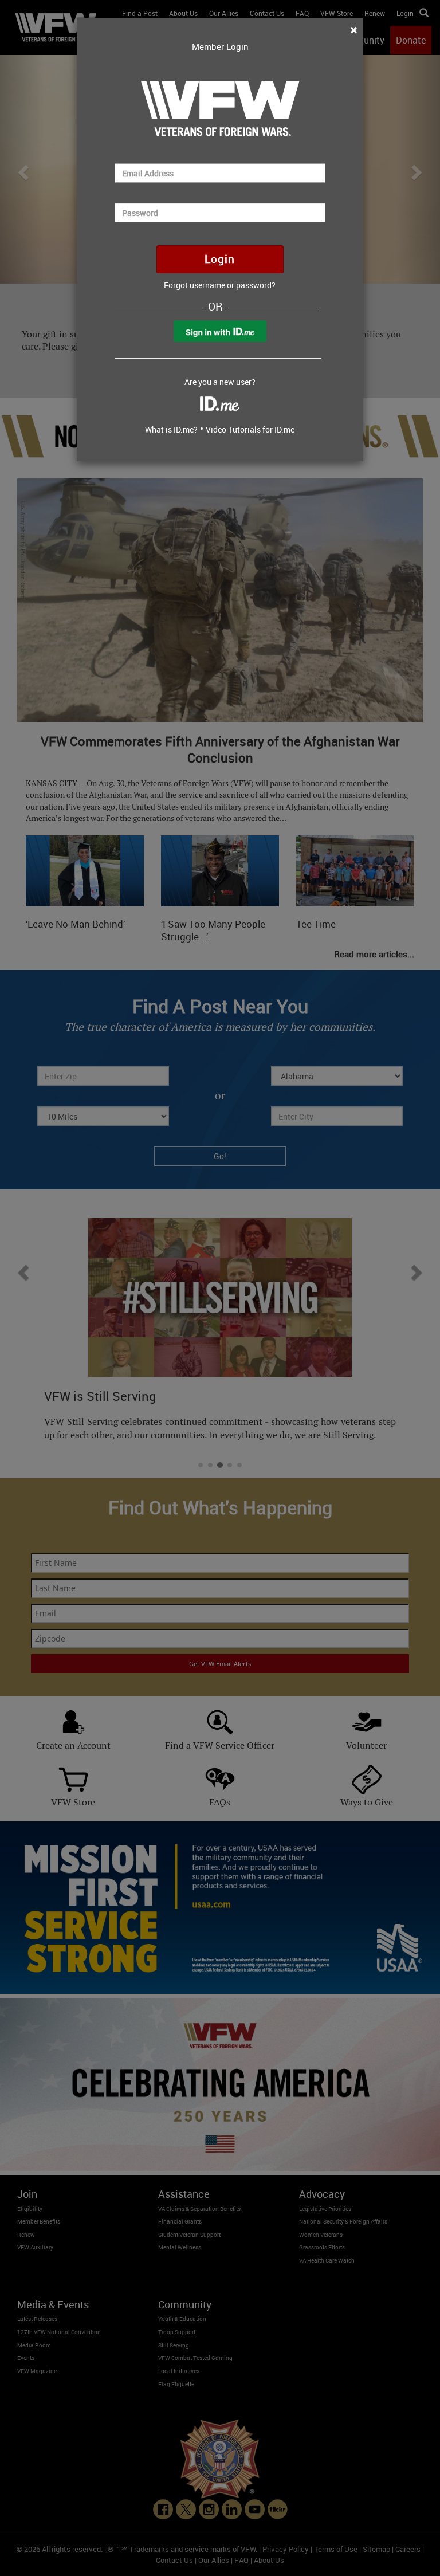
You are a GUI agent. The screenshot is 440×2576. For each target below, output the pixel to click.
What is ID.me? (171, 430)
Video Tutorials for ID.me (250, 430)
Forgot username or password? (220, 285)
